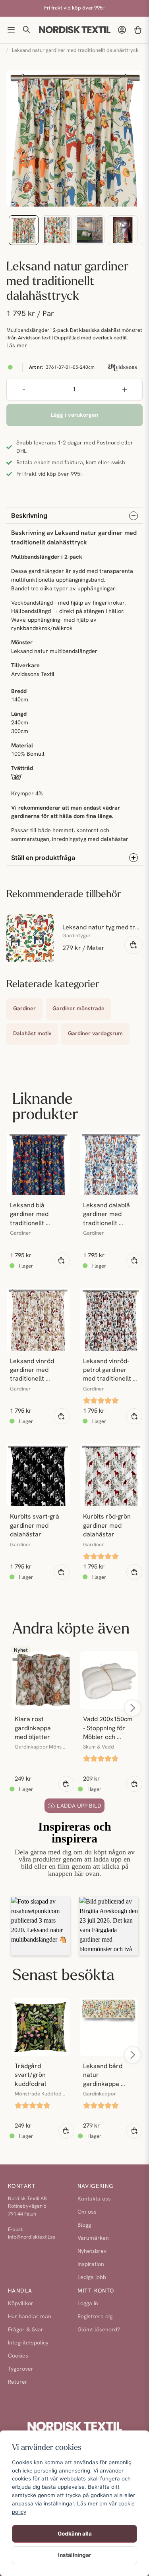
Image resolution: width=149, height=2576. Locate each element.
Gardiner (24, 1009)
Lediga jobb (92, 2278)
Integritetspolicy (28, 2343)
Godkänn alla (75, 2534)
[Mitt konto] (122, 30)
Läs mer (17, 346)
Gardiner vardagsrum (95, 1034)
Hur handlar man (30, 2317)
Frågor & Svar (26, 2330)
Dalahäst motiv (32, 1034)
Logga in (88, 2304)
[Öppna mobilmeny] (11, 30)
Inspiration (91, 2265)
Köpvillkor (21, 2304)
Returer (18, 2382)
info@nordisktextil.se (32, 2237)
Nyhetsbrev (92, 2251)
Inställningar (75, 2555)
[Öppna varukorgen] (138, 30)
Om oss (87, 2212)
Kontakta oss (94, 2199)
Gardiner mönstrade (78, 1009)
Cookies (18, 2356)
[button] (41, 1926)
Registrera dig (95, 2317)
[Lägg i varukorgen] (134, 945)
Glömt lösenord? (99, 2330)
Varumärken (93, 2238)
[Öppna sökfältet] (27, 30)
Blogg (84, 2225)
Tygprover (21, 2369)
